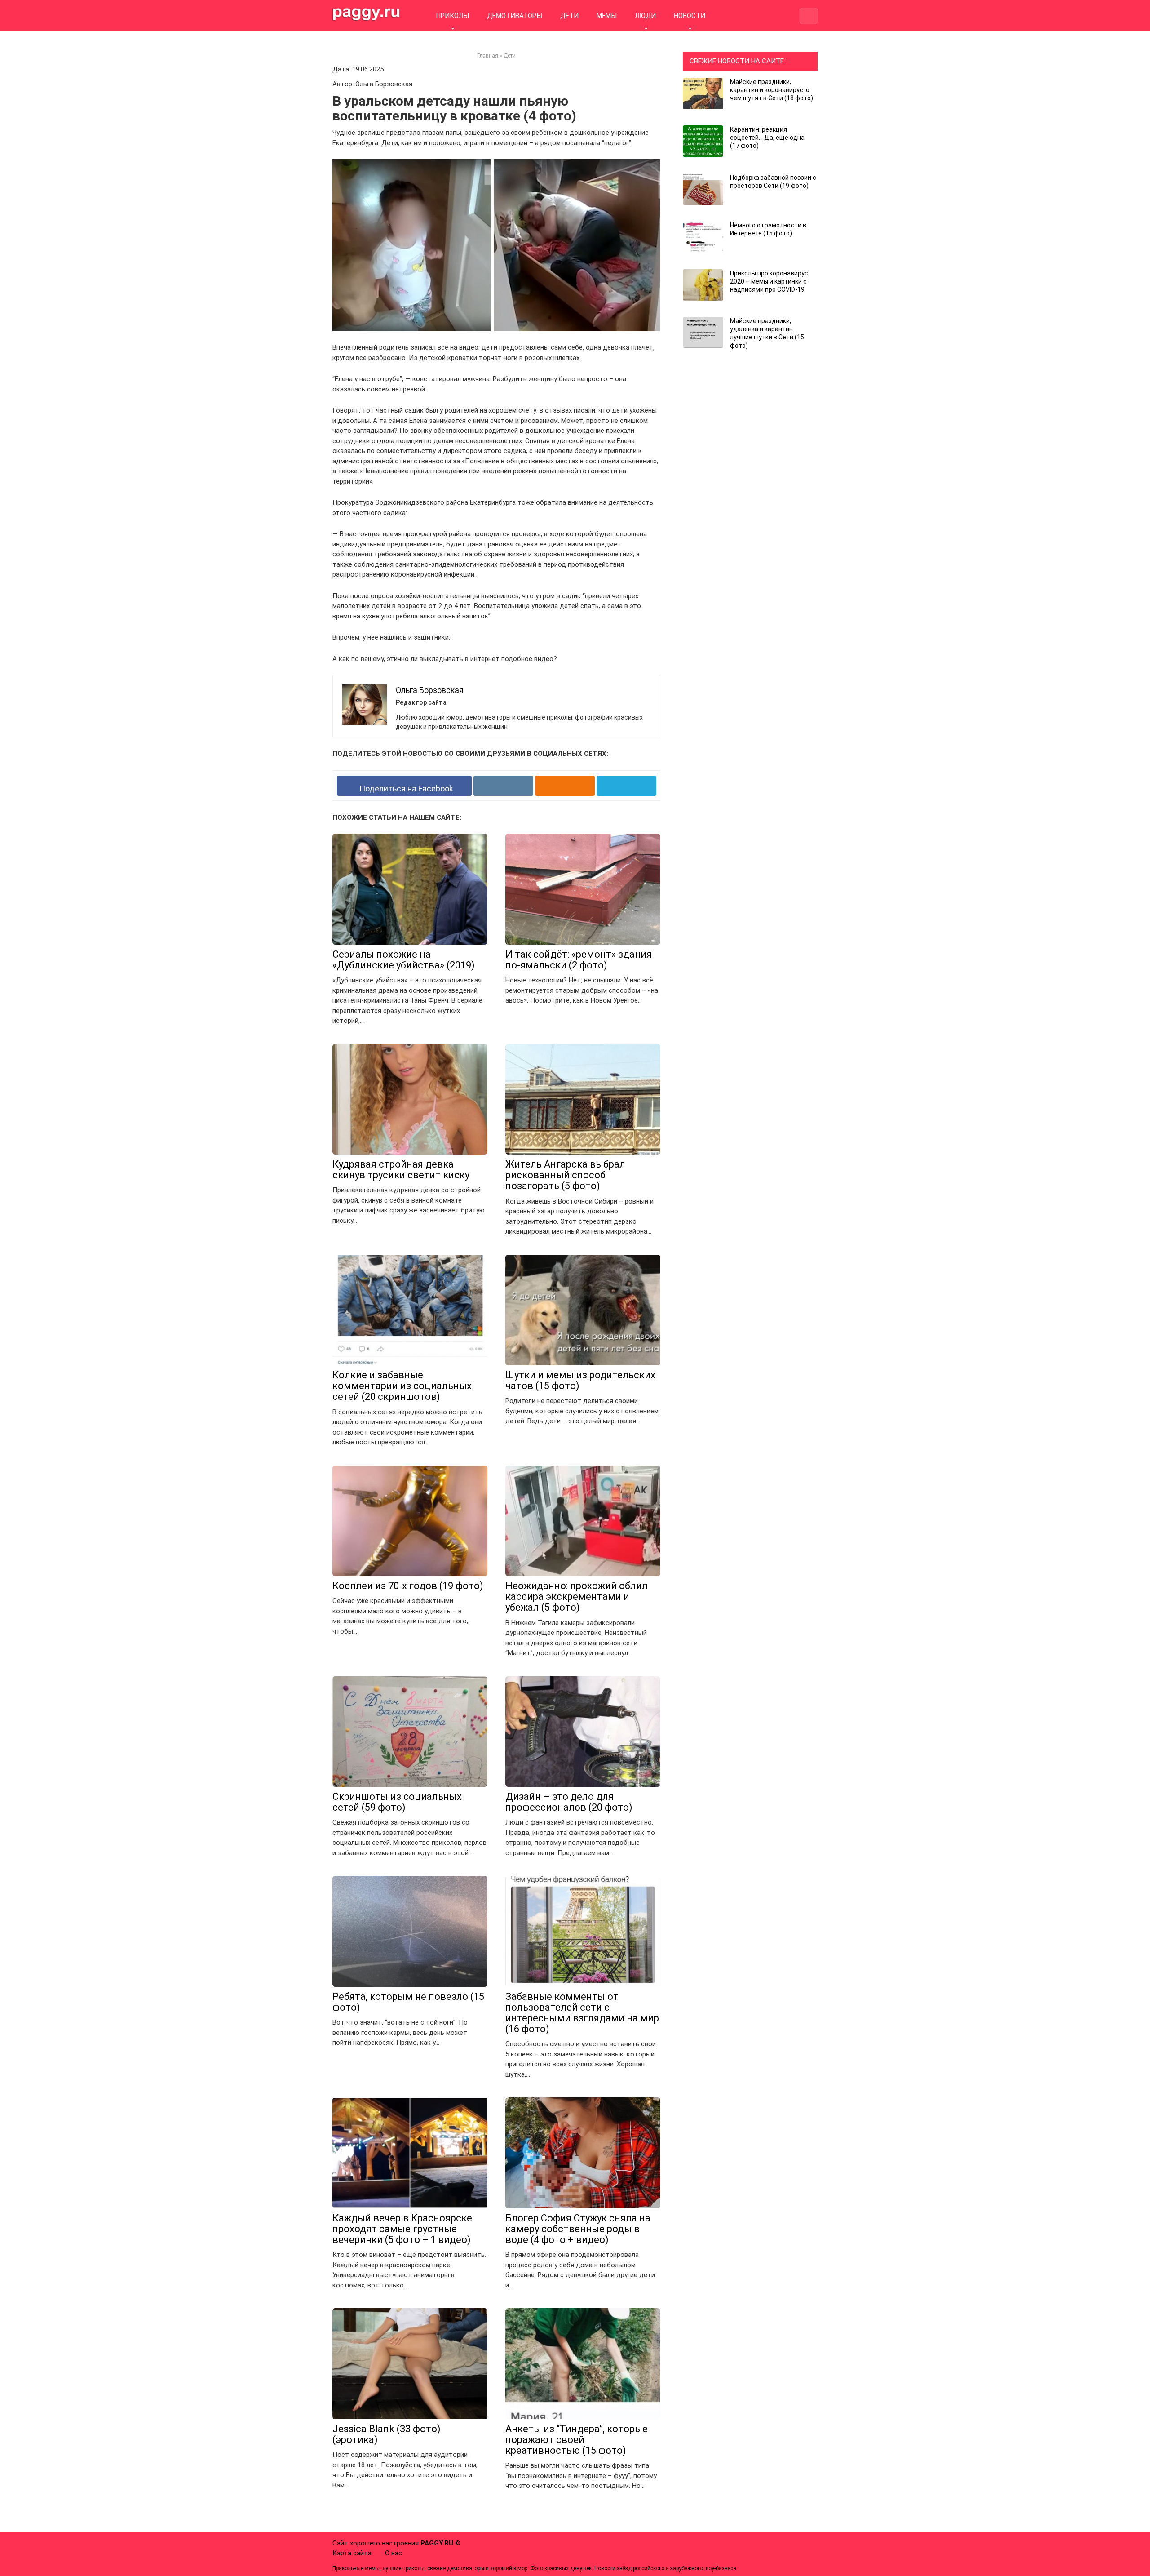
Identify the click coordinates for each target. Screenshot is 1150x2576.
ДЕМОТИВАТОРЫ (515, 16)
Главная (488, 56)
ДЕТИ (569, 16)
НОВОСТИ (690, 16)
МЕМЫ (607, 16)
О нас (394, 2553)
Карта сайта (352, 2553)
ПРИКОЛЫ (452, 16)
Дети (510, 56)
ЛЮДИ (645, 16)
